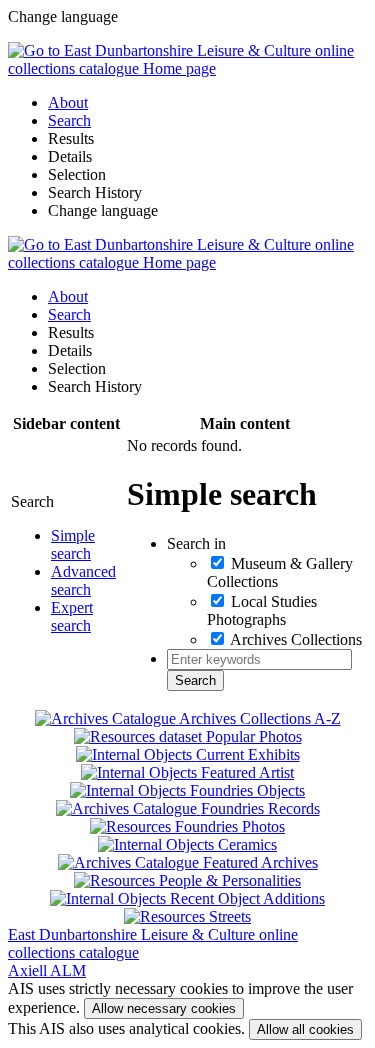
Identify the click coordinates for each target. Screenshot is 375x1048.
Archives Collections (296, 639)
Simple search (73, 544)
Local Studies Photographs (262, 610)
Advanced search (83, 580)
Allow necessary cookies (164, 1008)
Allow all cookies (305, 1029)
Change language (103, 210)
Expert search (72, 616)
